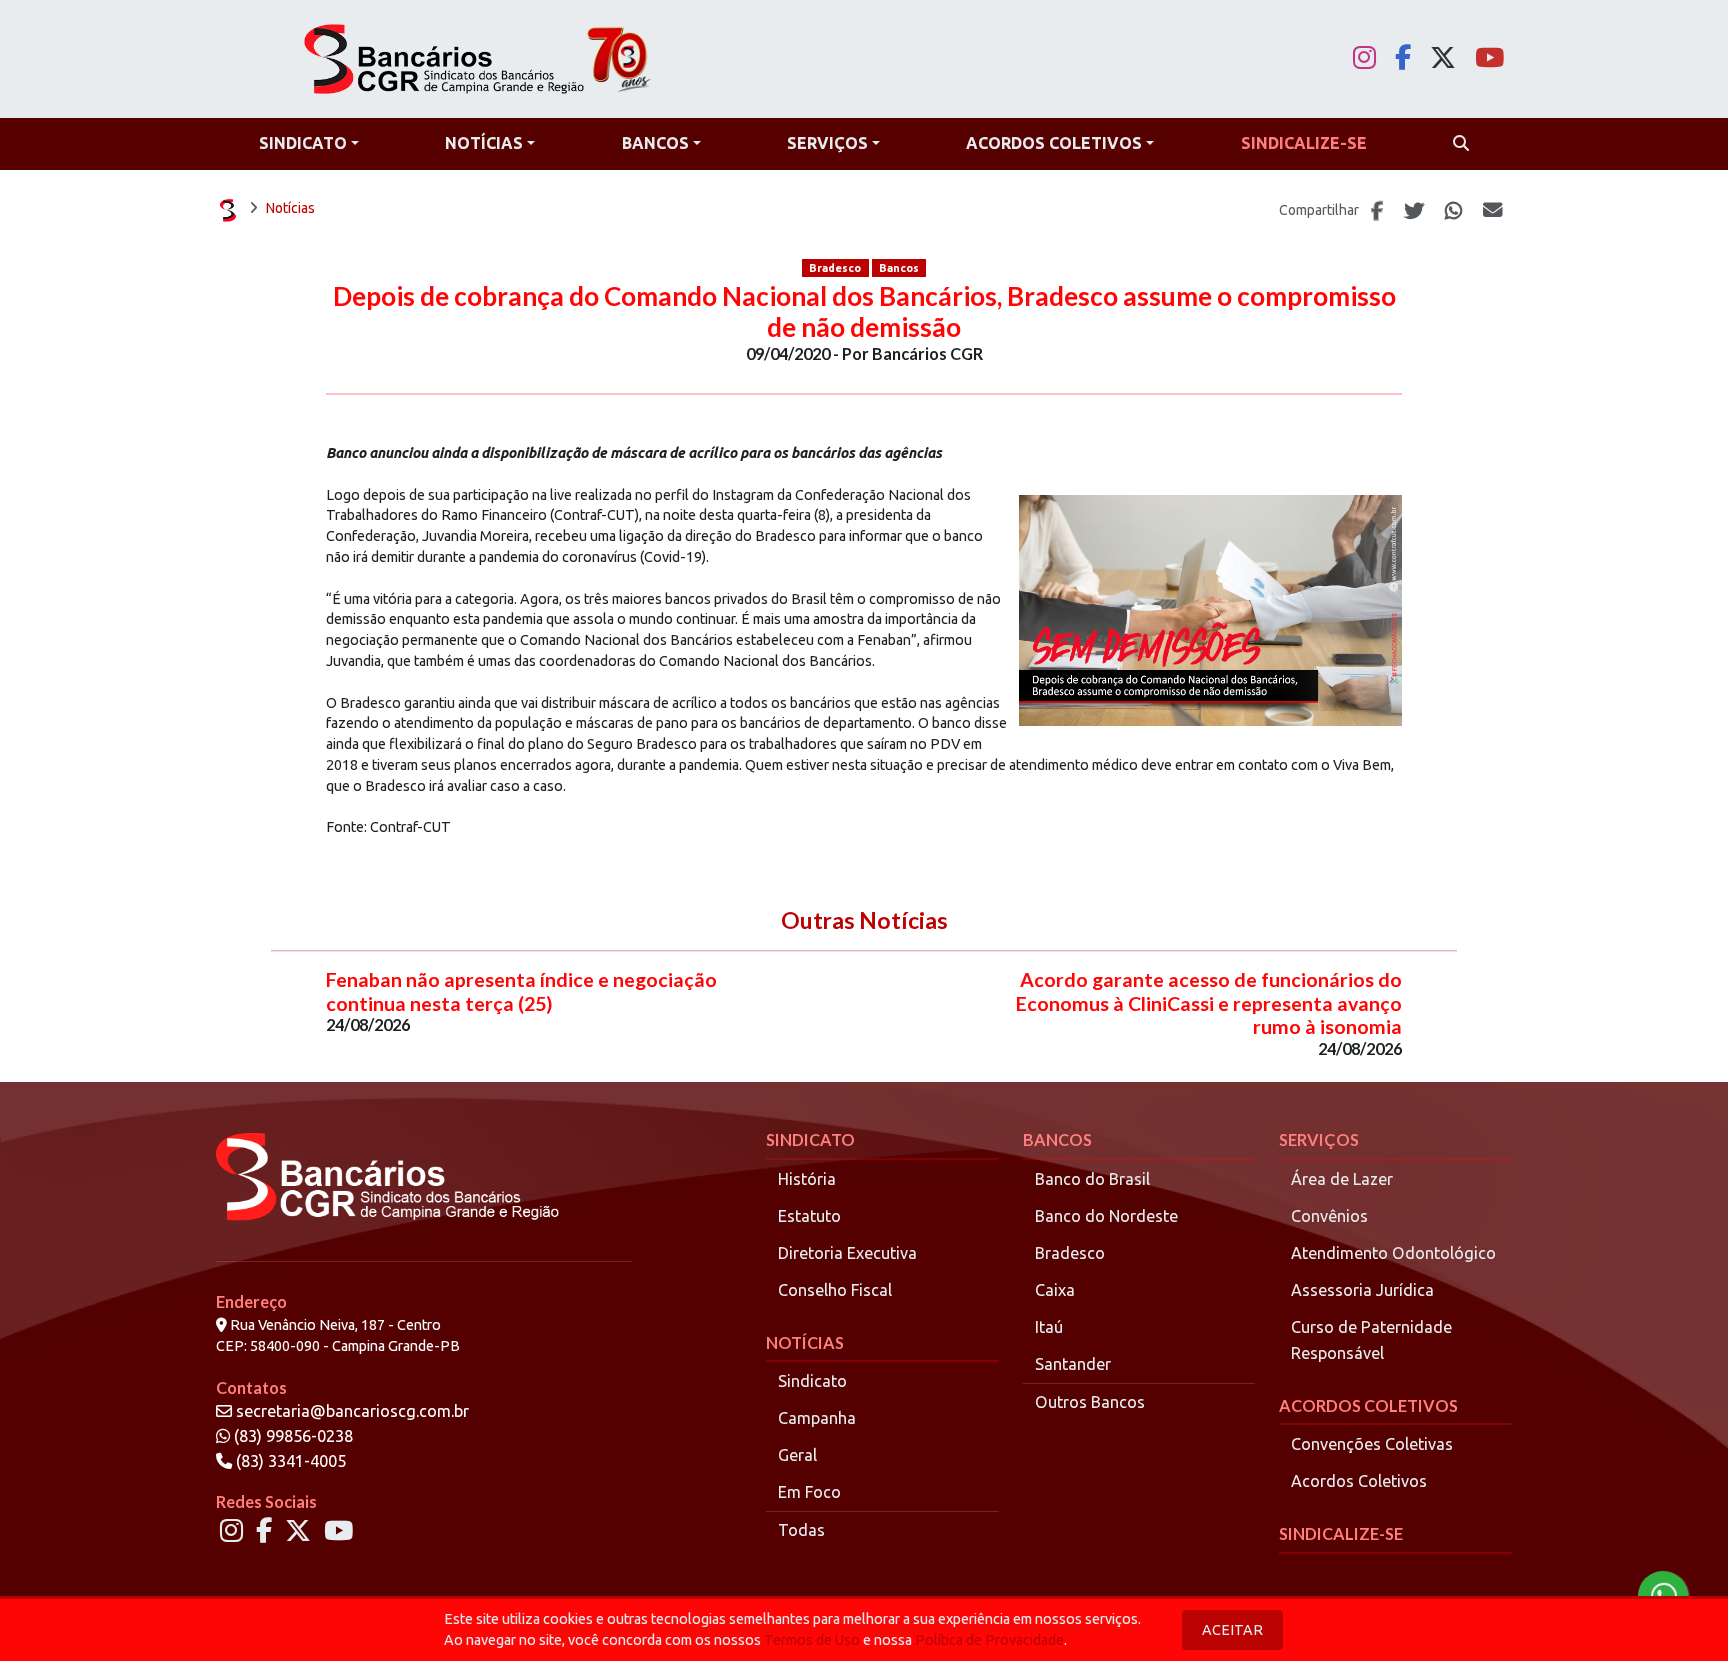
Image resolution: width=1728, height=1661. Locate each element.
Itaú (1049, 1327)
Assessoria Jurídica (1362, 1290)
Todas (801, 1530)
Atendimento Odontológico (1393, 1253)
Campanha (817, 1418)
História (807, 1179)
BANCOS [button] (655, 143)
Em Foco (809, 1492)
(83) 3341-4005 (289, 1461)
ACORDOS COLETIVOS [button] (1054, 143)
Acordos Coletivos (1359, 1481)
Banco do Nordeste (1106, 1216)
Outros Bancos (1090, 1402)
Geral (797, 1455)
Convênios (1329, 1216)
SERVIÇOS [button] (827, 143)
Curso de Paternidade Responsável (1371, 1340)
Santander (1073, 1364)
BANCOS (1057, 1139)
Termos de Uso (812, 1640)
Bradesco (835, 268)
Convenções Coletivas (1372, 1444)
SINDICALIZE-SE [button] (1304, 143)
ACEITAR (1232, 1630)
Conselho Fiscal (835, 1290)
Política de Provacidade (989, 1640)
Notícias (290, 208)
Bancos (899, 268)
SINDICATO (810, 1139)
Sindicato (812, 1381)
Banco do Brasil (1092, 1179)
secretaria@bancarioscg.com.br (352, 1411)
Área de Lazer (1342, 1179)
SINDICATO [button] (303, 143)
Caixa (1055, 1290)
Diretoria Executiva (847, 1253)
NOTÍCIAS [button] (484, 143)
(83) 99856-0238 (291, 1436)
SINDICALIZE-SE (1341, 1533)
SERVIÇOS (1319, 1139)
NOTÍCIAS (805, 1342)
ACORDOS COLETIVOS (1368, 1405)
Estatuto (809, 1216)
